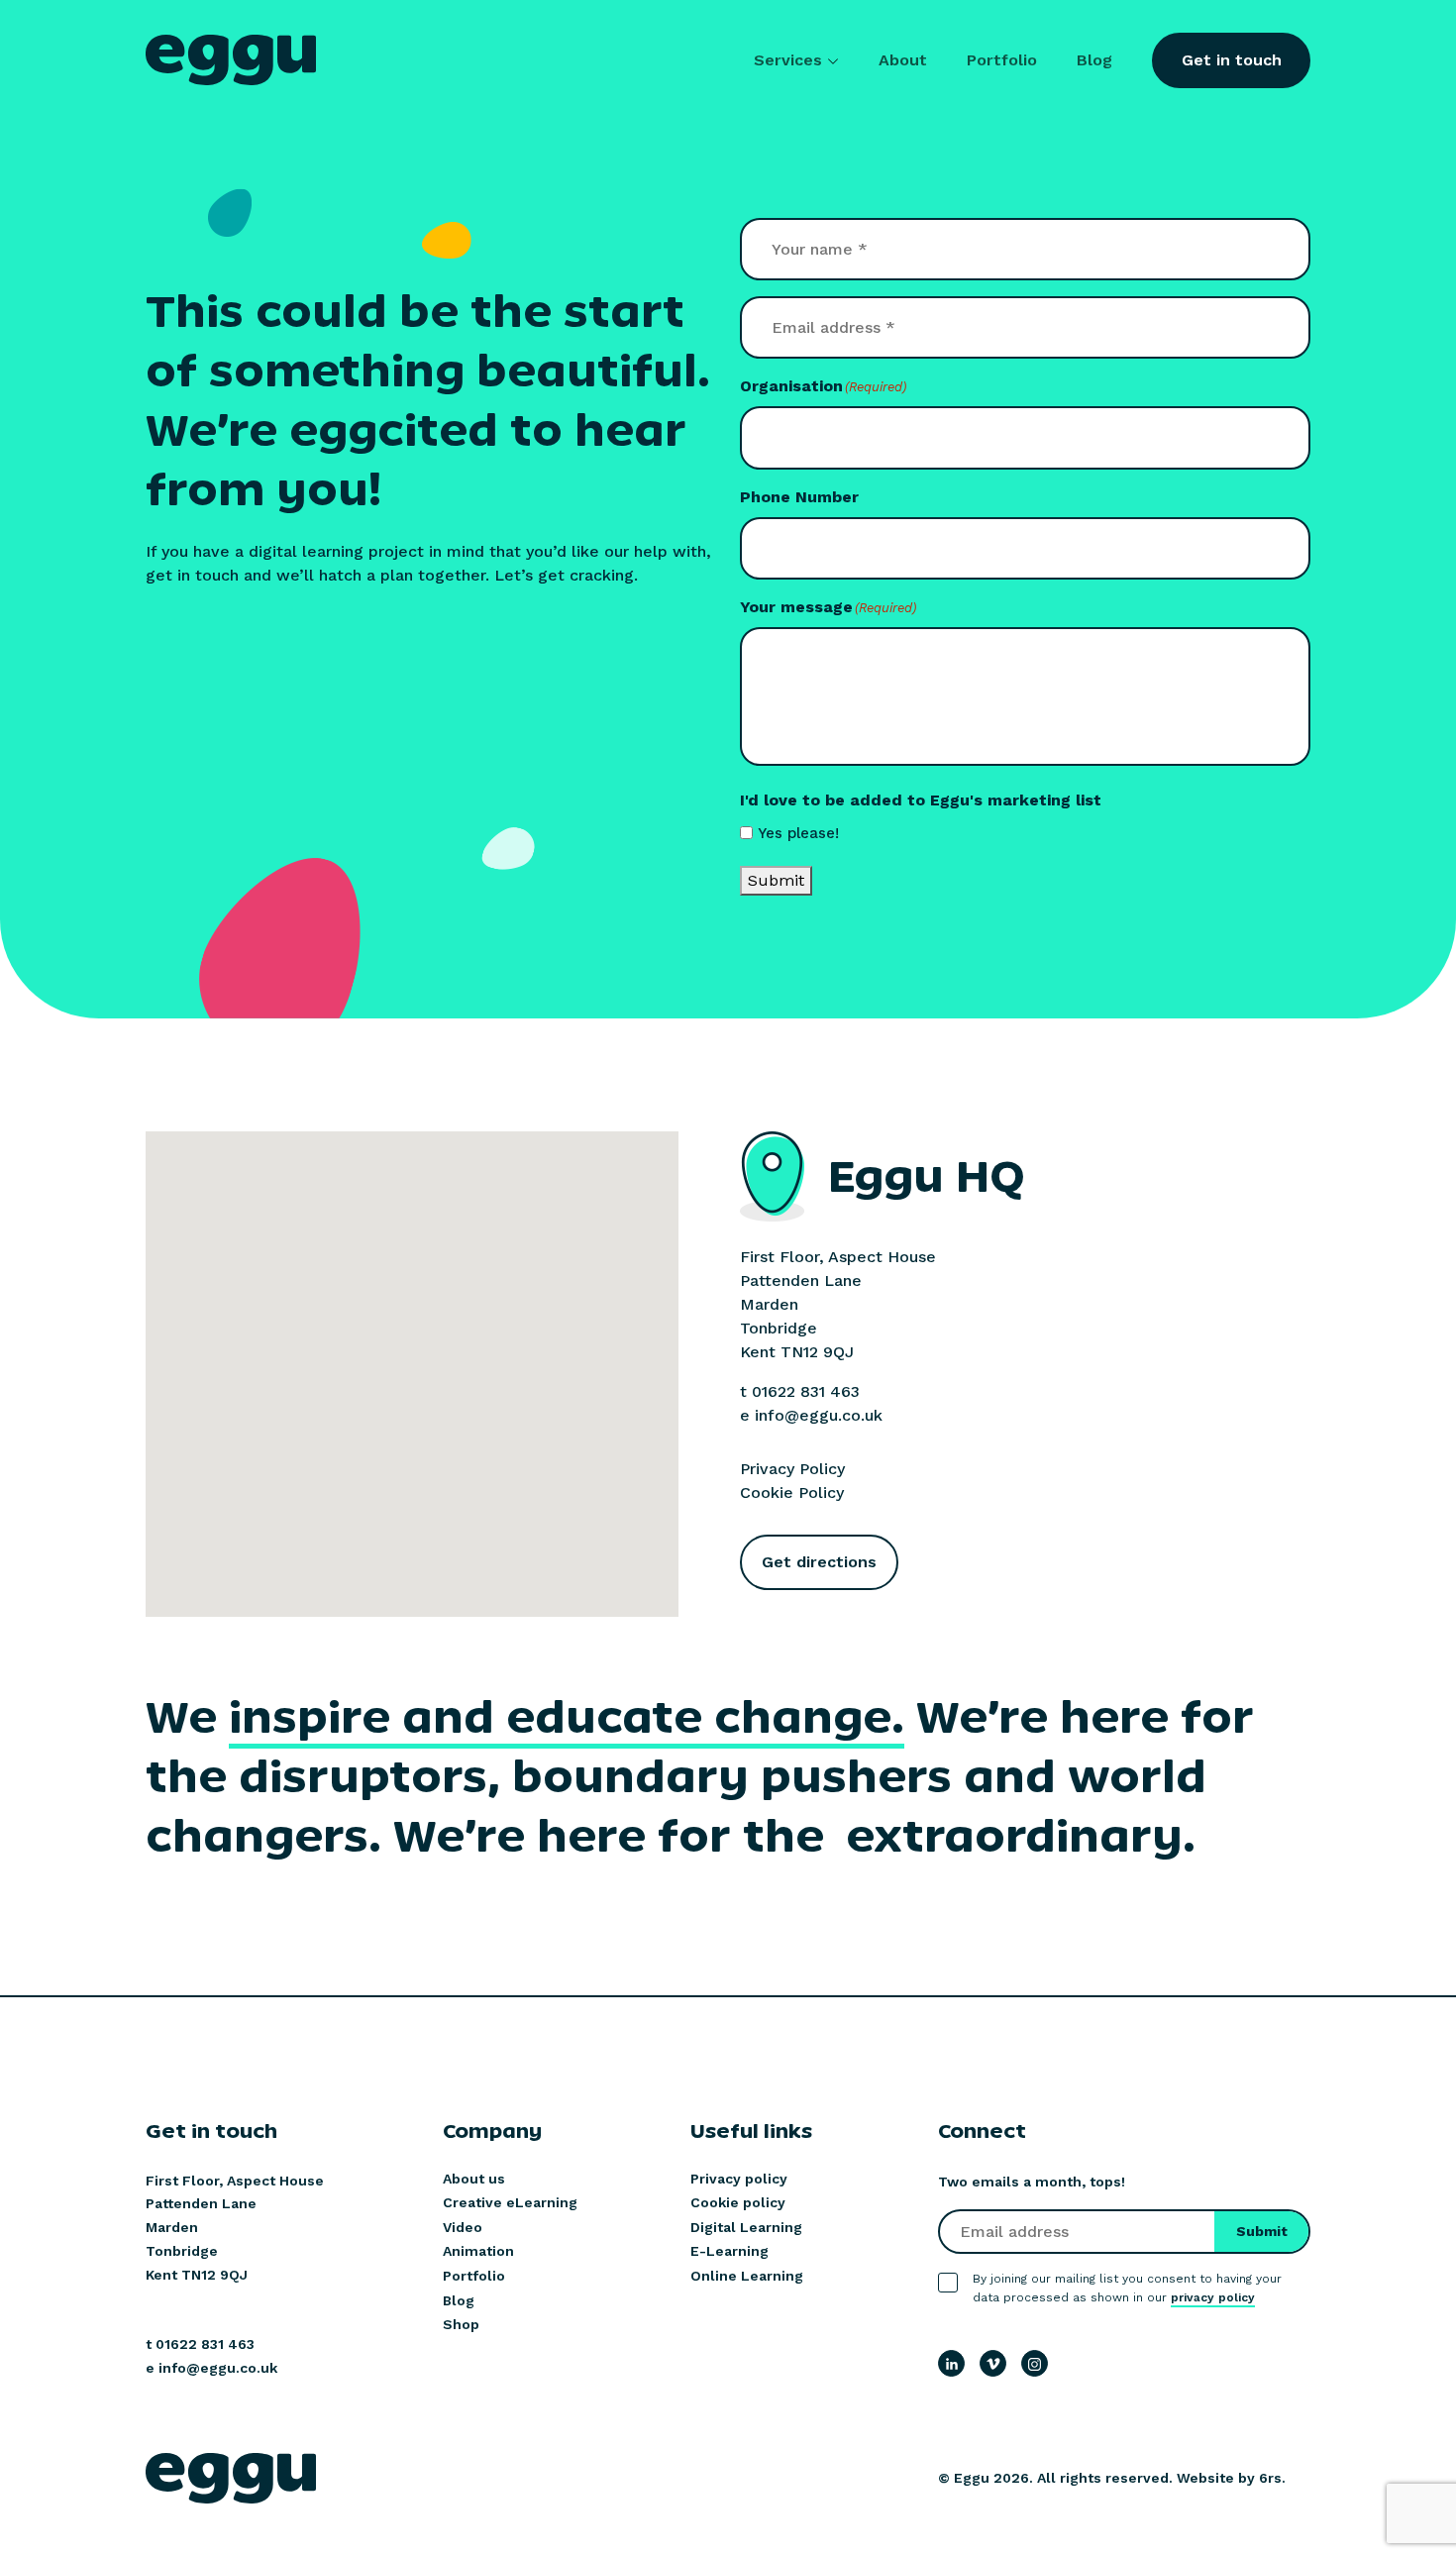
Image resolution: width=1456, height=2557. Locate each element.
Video (463, 2227)
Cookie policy (738, 2202)
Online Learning (747, 2276)
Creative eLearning (510, 2202)
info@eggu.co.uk (819, 1415)
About (903, 60)
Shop (461, 2324)
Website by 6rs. (1231, 2478)
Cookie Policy (792, 1492)
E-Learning (729, 2251)
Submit (776, 880)
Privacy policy (739, 2179)
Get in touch (1232, 60)
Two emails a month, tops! (1032, 2182)
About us (474, 2179)
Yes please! (798, 833)
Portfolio (1002, 60)
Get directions (819, 1562)
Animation (478, 2251)
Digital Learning (746, 2227)
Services (788, 60)
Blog (1094, 60)
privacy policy (1213, 2297)
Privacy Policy (792, 1469)
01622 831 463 (806, 1391)
